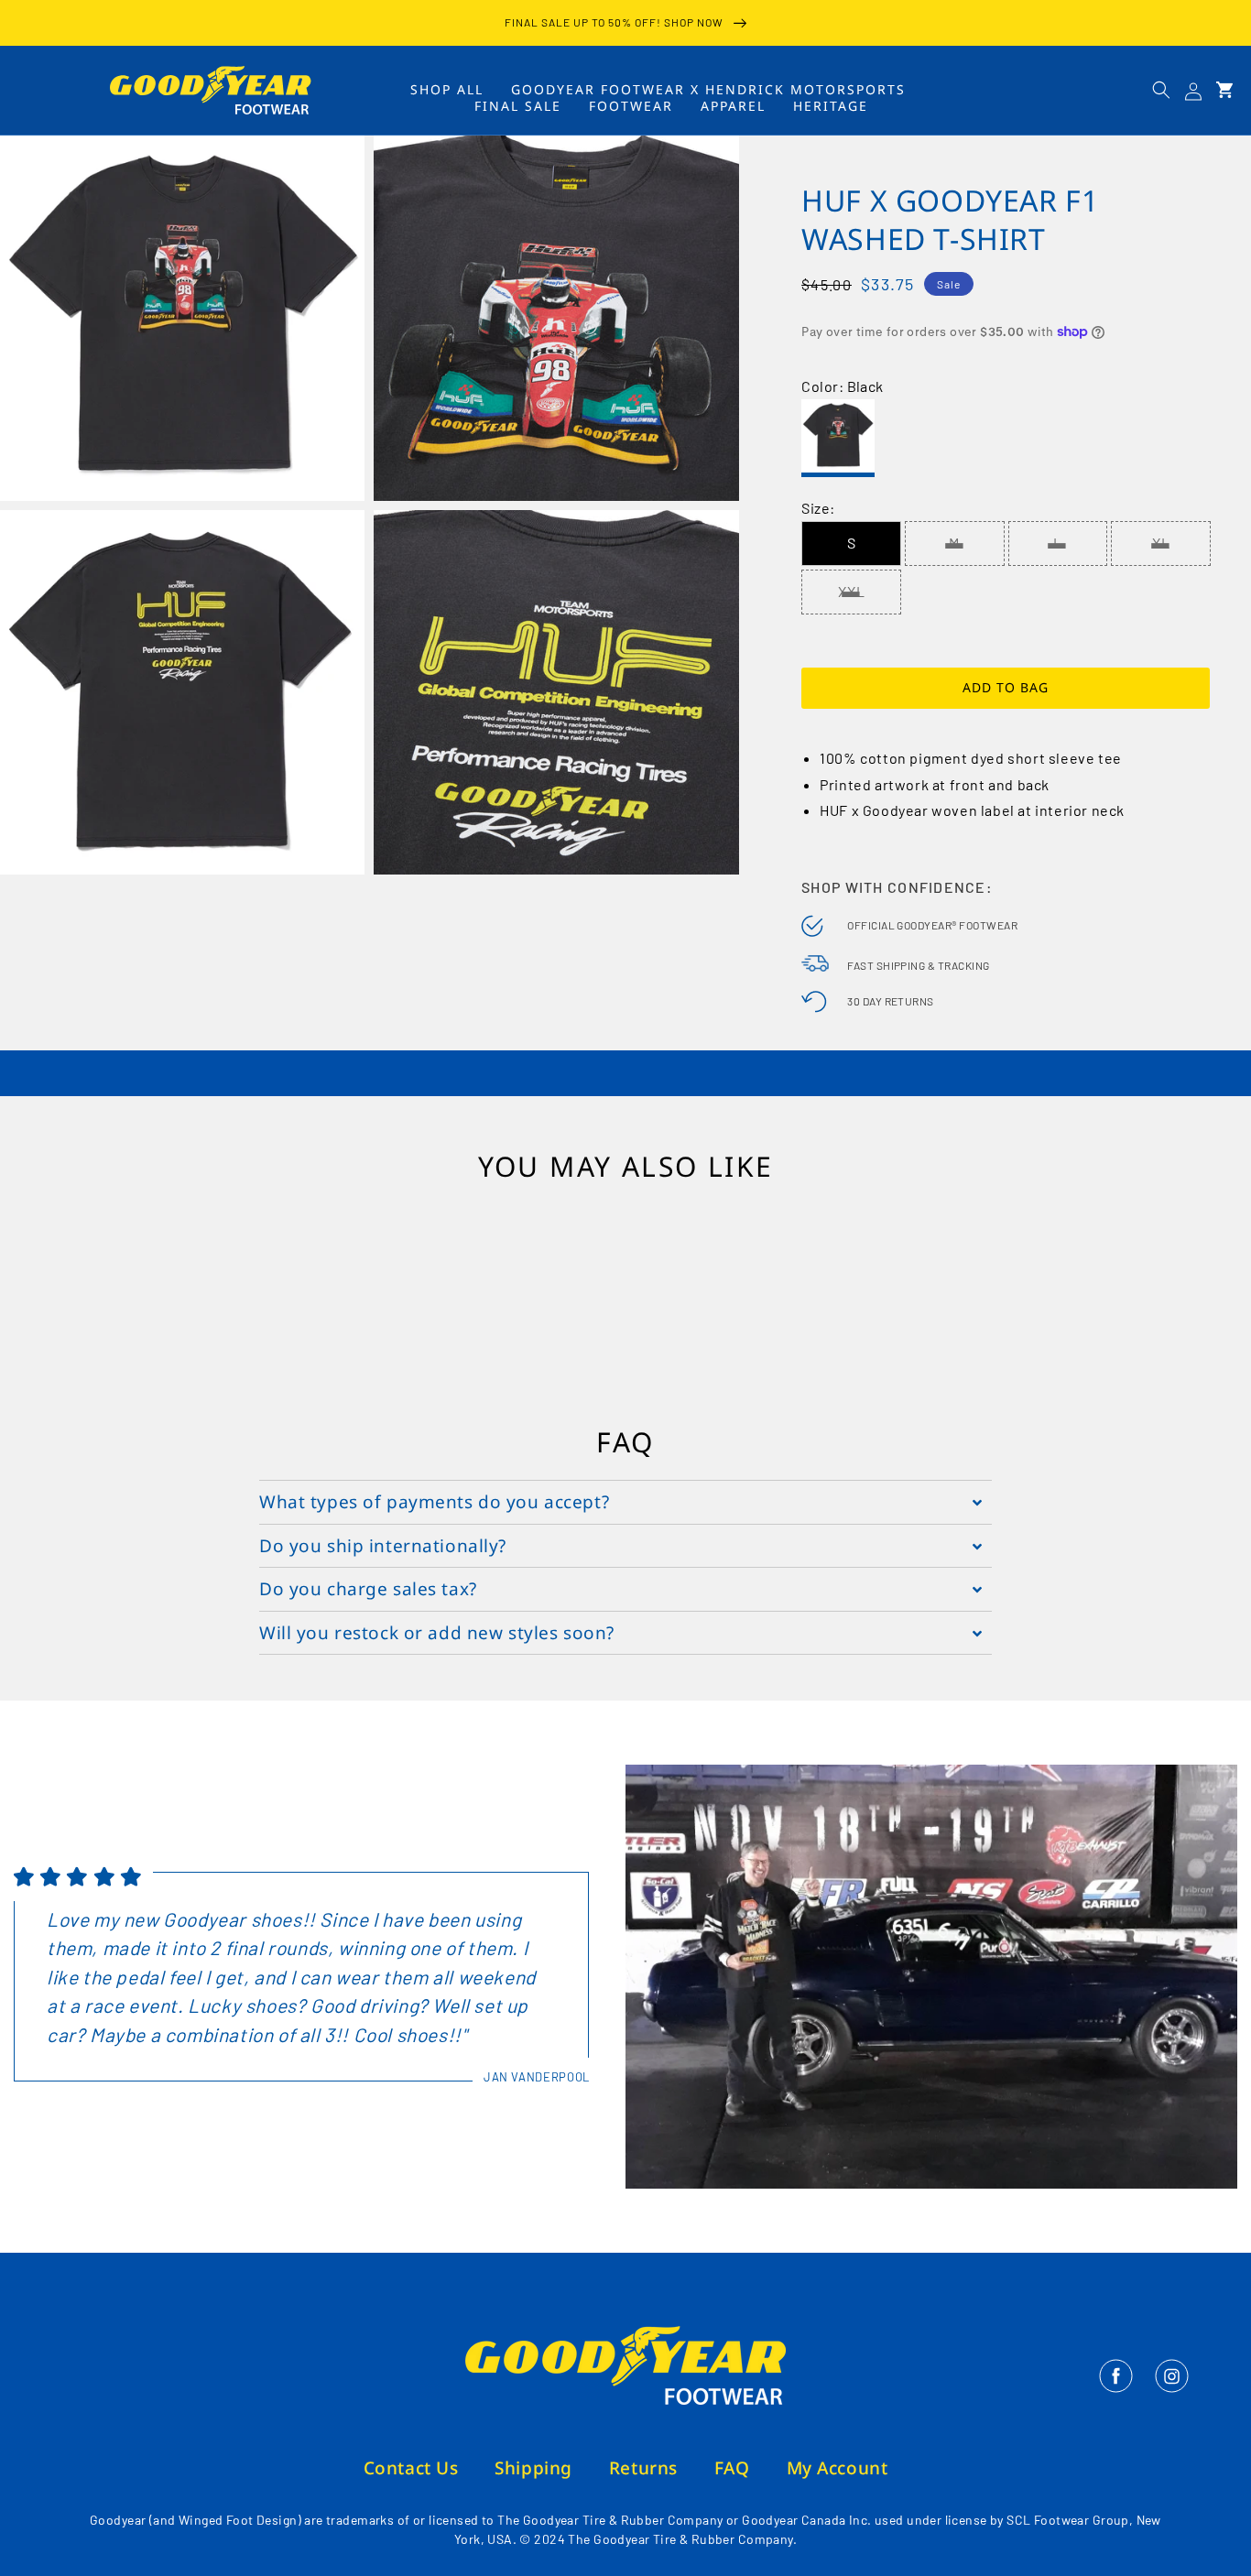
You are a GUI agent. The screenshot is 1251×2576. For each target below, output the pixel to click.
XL (1161, 543)
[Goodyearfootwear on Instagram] (1172, 2387)
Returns (643, 2468)
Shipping (533, 2468)
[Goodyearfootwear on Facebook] (1118, 2387)
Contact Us (411, 2468)
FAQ (732, 2468)
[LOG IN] (1193, 90)
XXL (852, 591)
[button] (1161, 90)
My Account (838, 2468)
